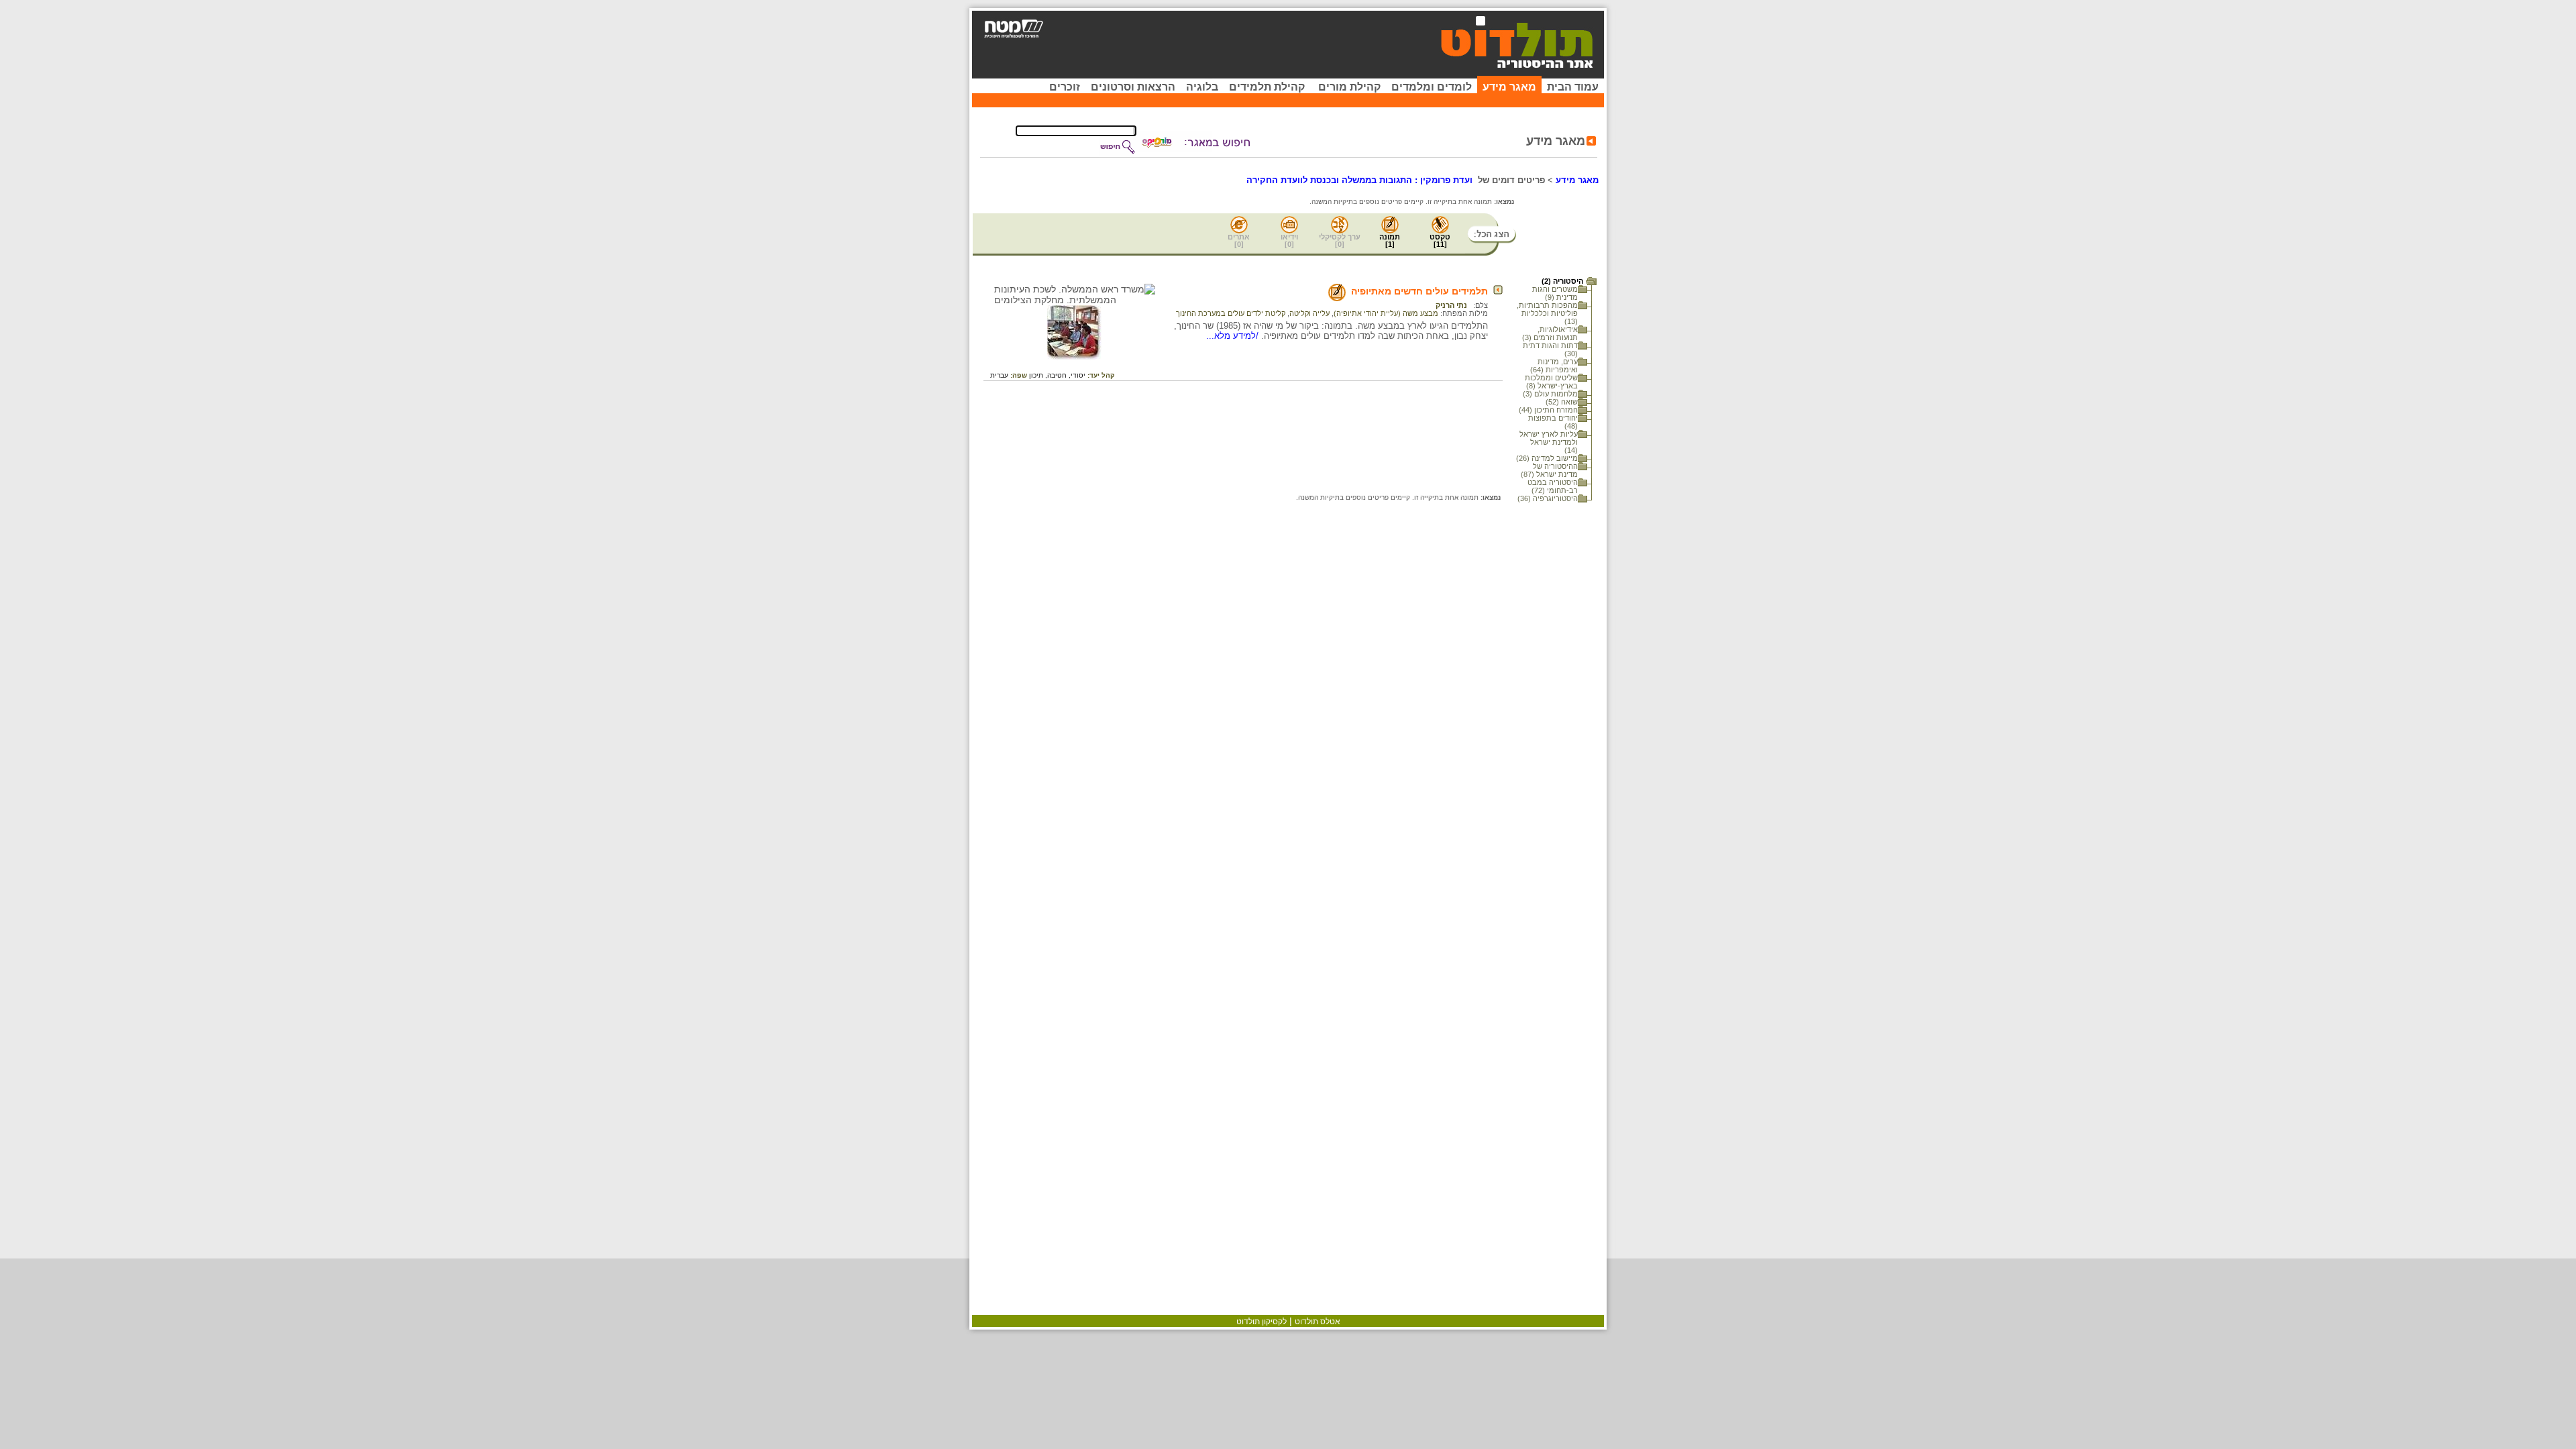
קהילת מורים (1349, 87)
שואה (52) (1562, 402)
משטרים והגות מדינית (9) (1555, 293)
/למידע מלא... (1234, 336)
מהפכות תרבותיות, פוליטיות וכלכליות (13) (1547, 313)
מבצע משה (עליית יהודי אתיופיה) (1386, 313)
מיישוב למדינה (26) (1547, 458)
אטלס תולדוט (1318, 1322)
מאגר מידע (1509, 87)
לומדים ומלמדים (1432, 87)
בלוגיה (1202, 87)
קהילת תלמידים (1267, 87)
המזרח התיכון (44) (1548, 410)
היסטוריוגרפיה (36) (1548, 498)
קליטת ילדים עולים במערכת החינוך (1231, 313)
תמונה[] (1390, 240)
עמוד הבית (1573, 87)
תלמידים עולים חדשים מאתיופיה (1419, 291)
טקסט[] (1440, 240)
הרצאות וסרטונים (1133, 87)
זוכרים (1065, 87)
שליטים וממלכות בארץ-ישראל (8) (1551, 382)
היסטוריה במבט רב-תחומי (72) (1553, 486)
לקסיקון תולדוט (1262, 1322)
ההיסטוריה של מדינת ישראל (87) (1549, 470)
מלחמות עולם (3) (1550, 394)
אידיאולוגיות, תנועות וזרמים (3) (1550, 333)
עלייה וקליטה (1309, 313)
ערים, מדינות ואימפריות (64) (1554, 366)
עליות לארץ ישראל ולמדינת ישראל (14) (1549, 442)
